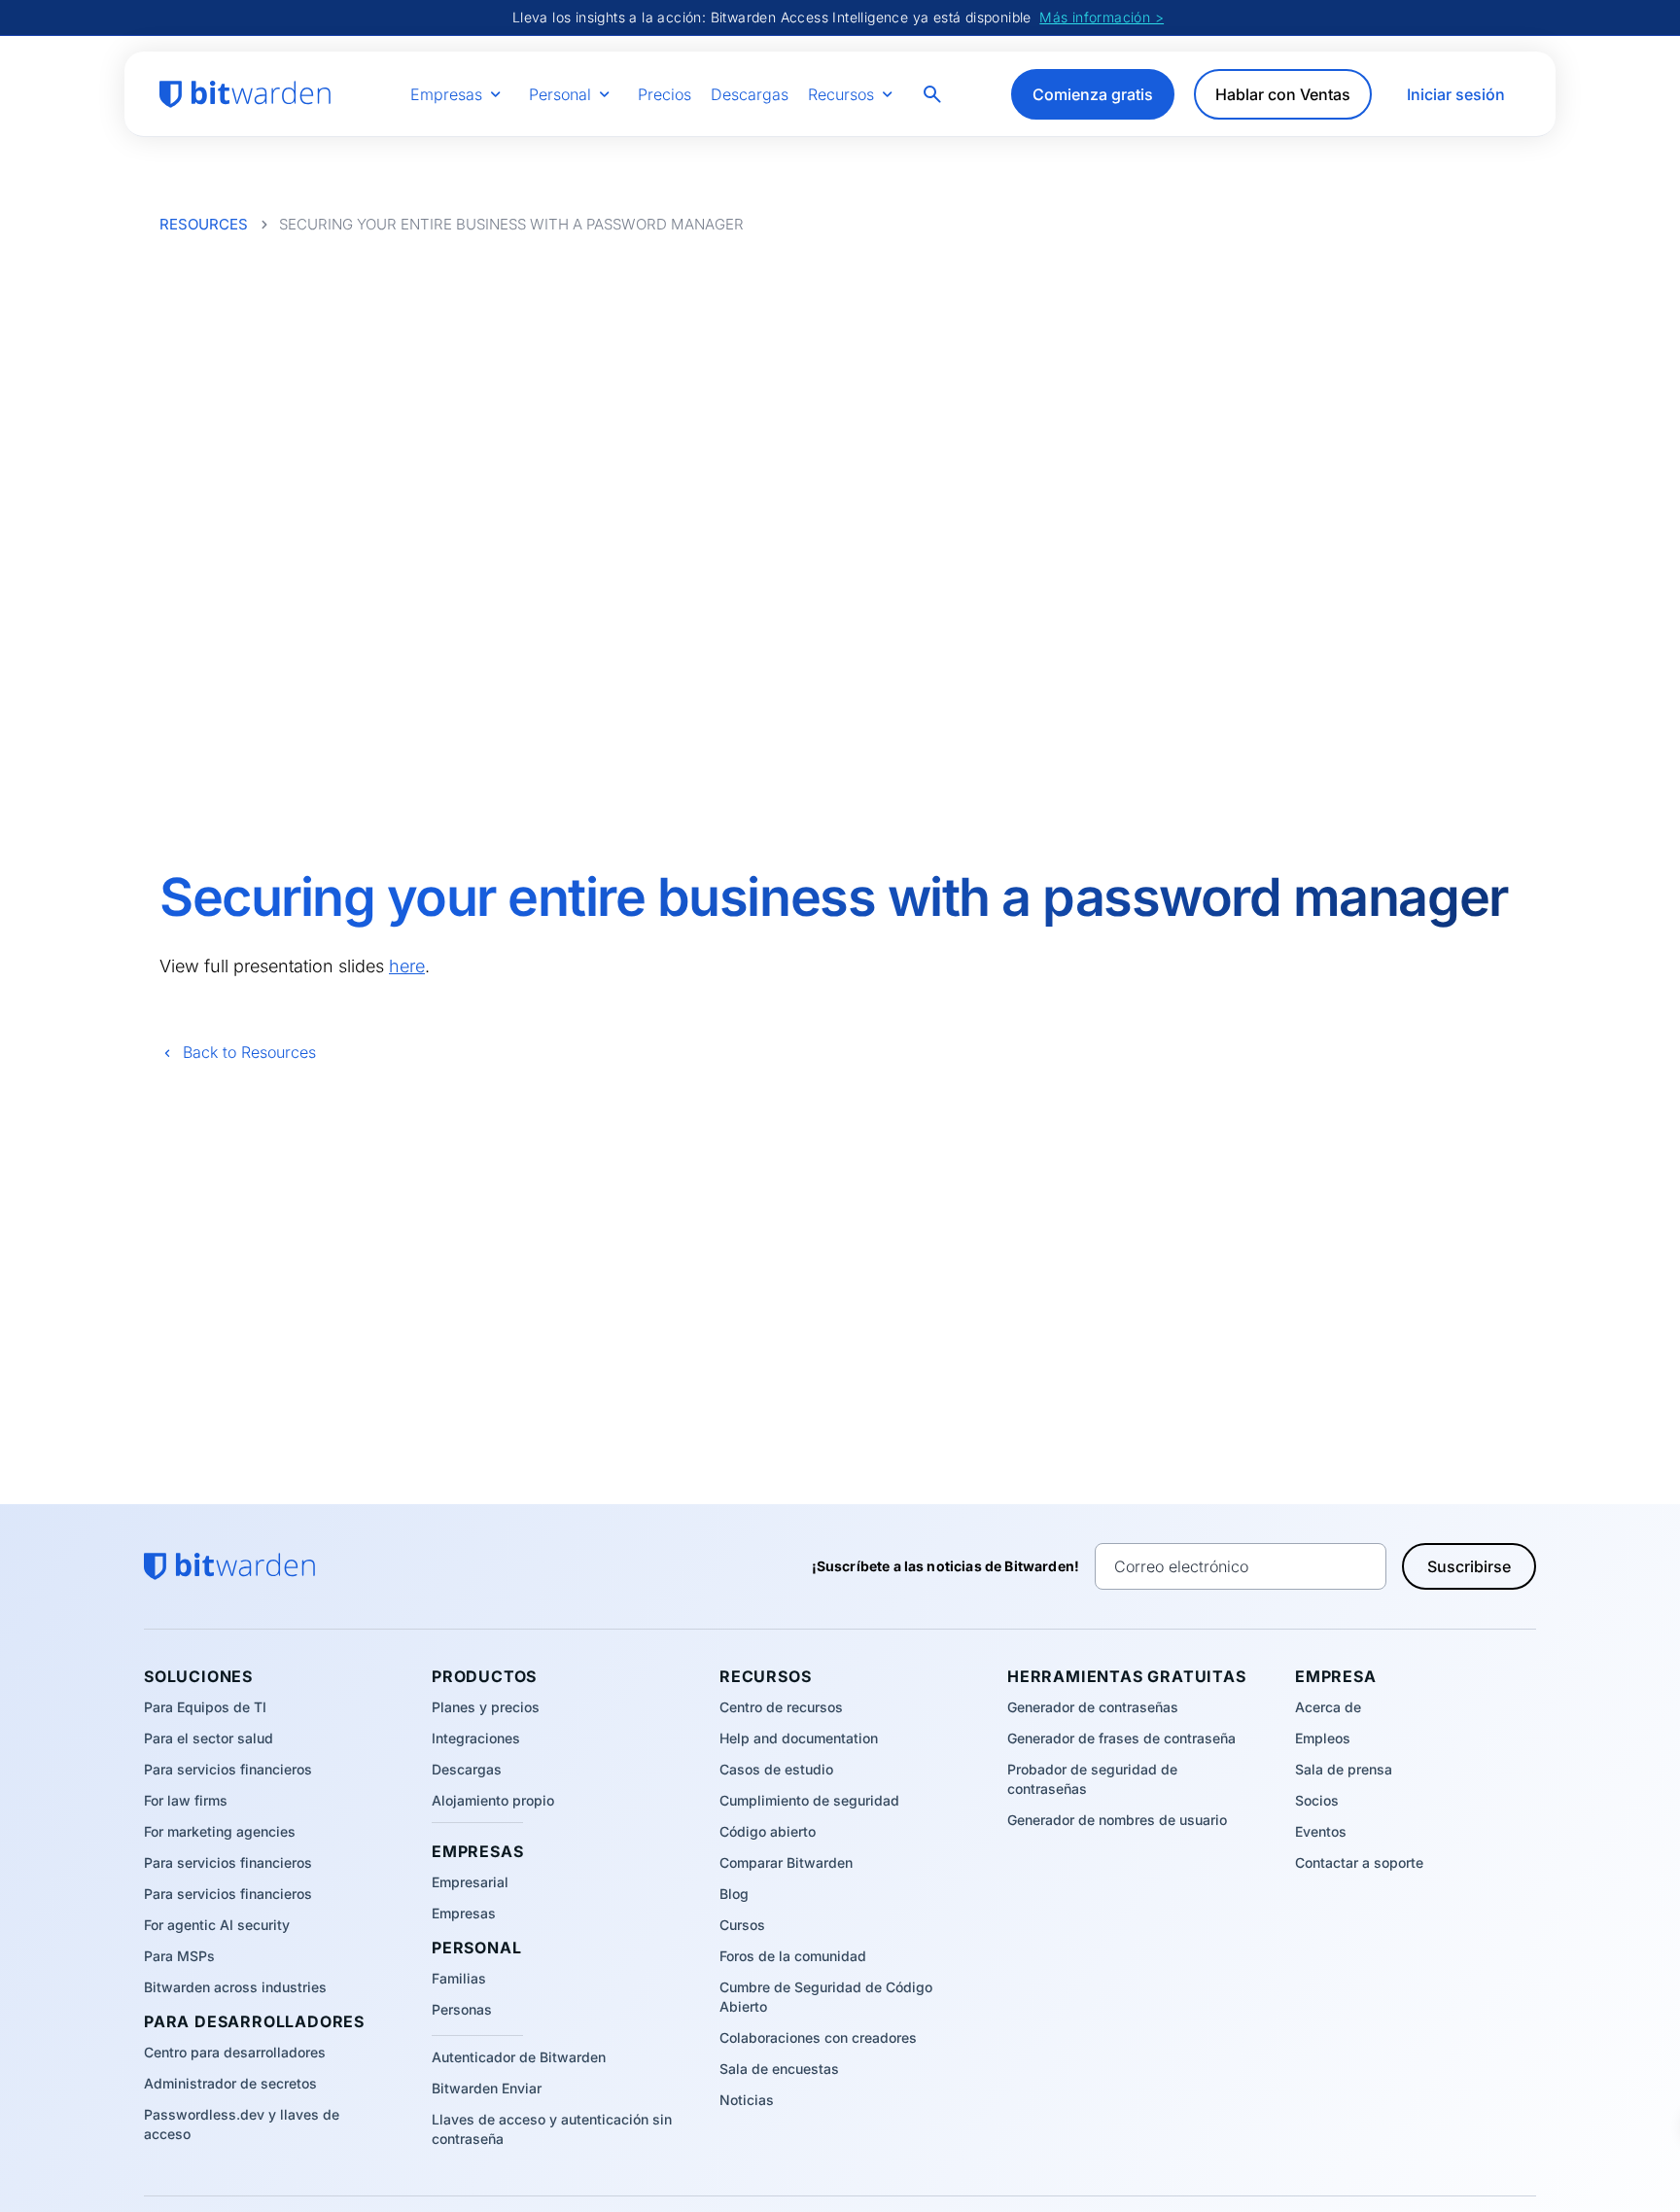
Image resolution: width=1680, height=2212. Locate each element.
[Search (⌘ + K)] (934, 94)
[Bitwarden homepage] (245, 94)
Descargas (750, 94)
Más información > (1102, 17)
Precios (665, 94)
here (407, 966)
